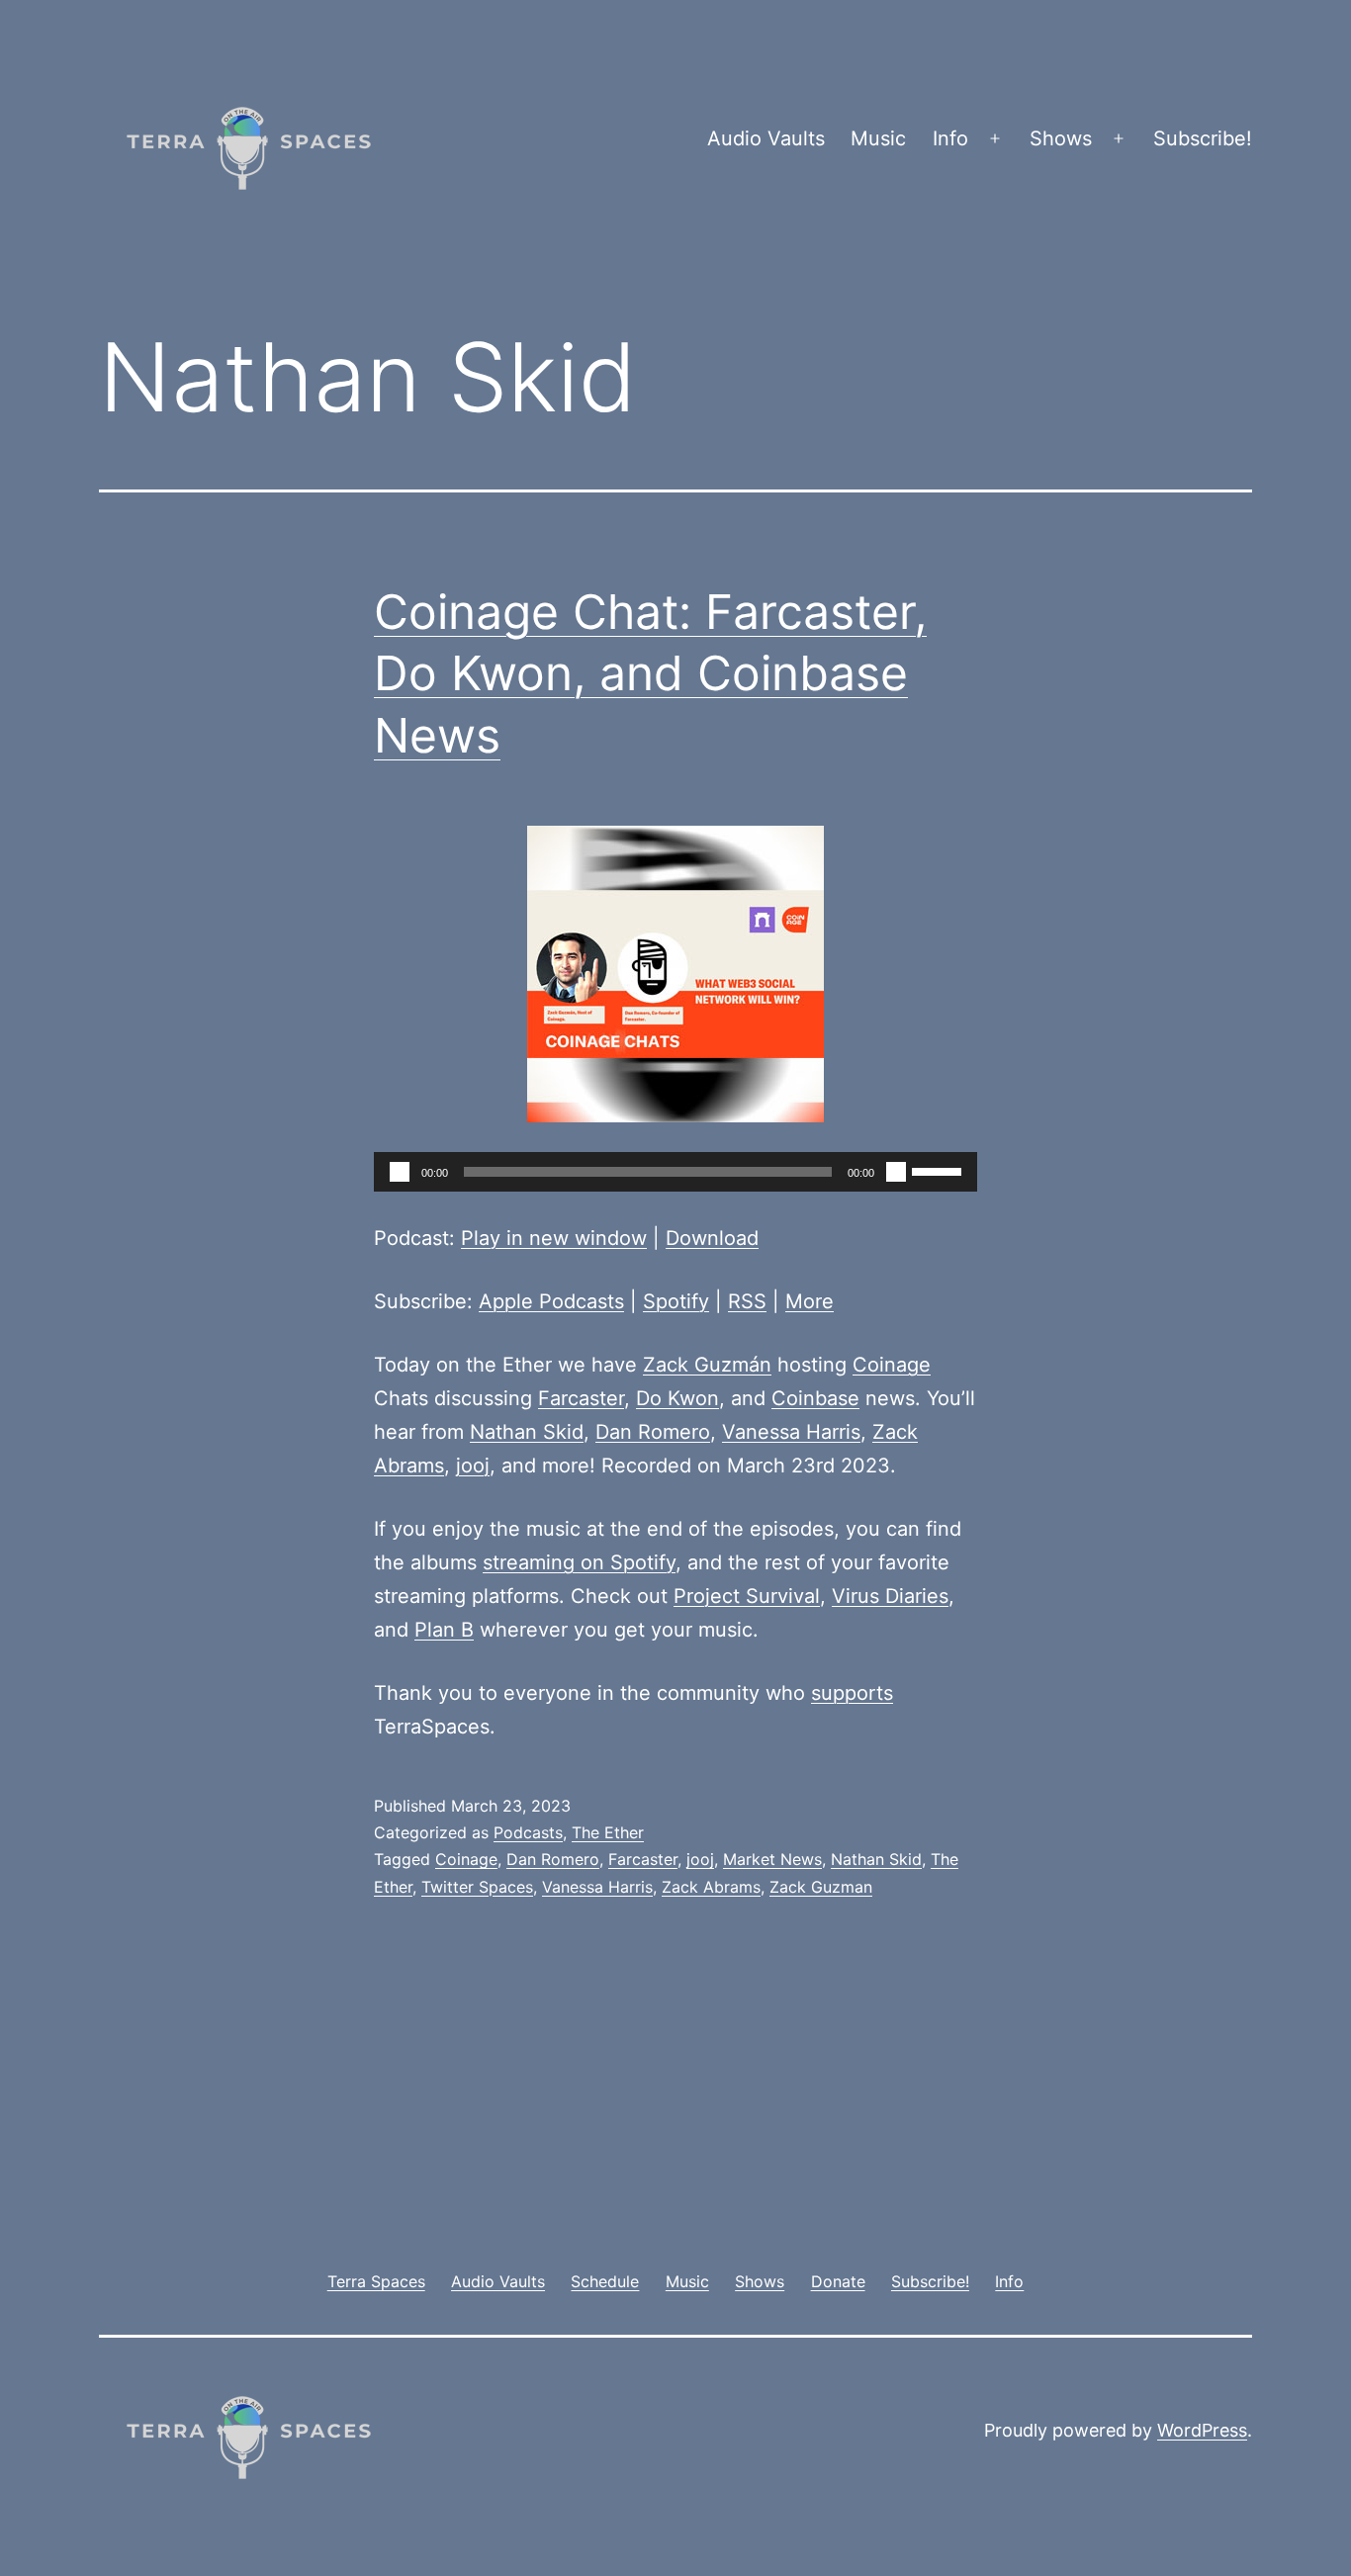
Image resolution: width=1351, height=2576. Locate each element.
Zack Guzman (821, 1887)
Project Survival (747, 1596)
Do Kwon (677, 1398)
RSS (747, 1301)
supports (852, 1693)
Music (878, 138)
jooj (473, 1466)
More (810, 1301)
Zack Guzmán (707, 1365)
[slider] (940, 1170)
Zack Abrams (711, 1887)
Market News (772, 1859)
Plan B (444, 1630)
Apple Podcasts (551, 1301)
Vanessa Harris (791, 1432)
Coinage (892, 1365)
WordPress (1202, 2430)
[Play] (400, 1172)
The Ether (608, 1832)
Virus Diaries (890, 1596)
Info (950, 138)
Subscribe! (1203, 138)
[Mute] (896, 1172)
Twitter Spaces (477, 1887)
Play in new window (554, 1238)
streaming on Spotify (579, 1562)
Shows (1061, 138)
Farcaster (581, 1398)
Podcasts (528, 1832)
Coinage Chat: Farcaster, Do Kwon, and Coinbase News (650, 673)
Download (712, 1238)
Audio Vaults (766, 138)
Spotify (676, 1301)
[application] (675, 1172)
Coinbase (815, 1398)
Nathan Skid (527, 1432)
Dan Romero (653, 1432)
